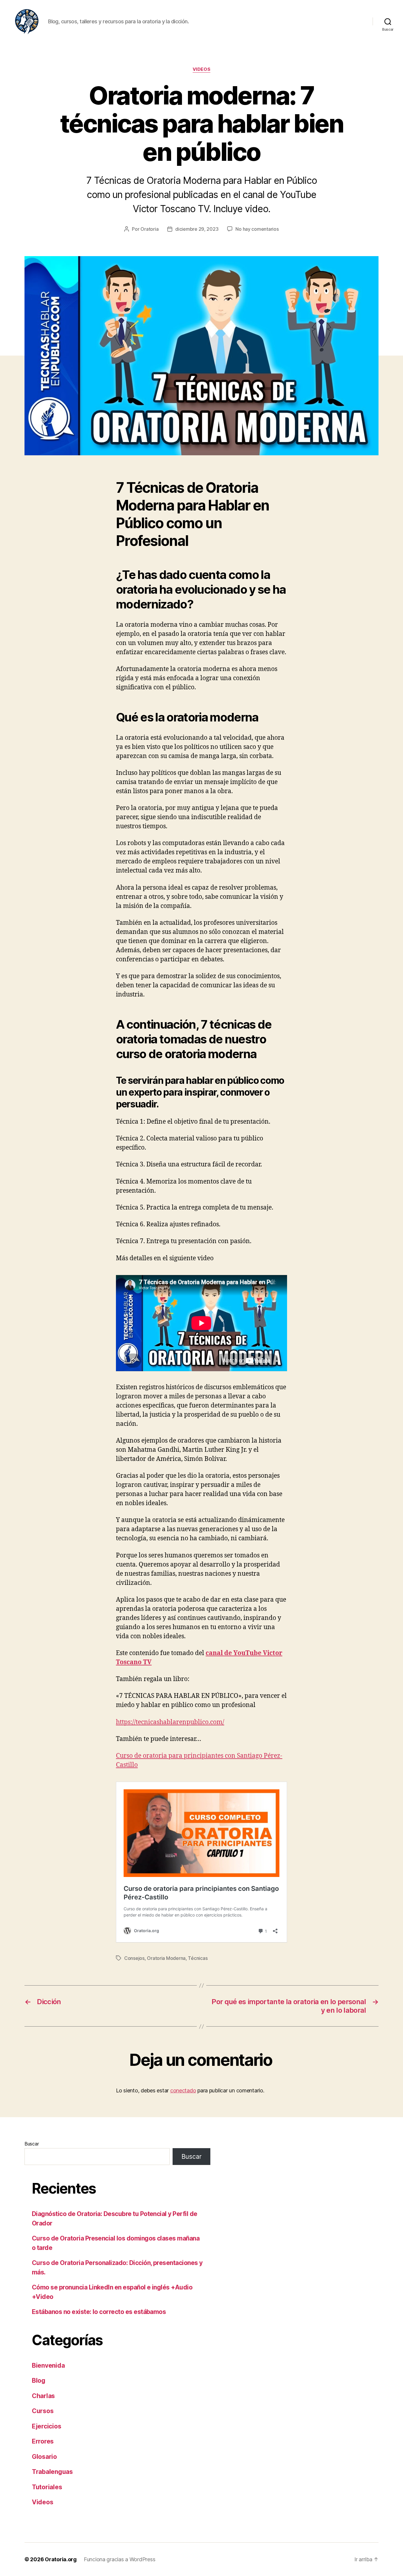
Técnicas (198, 1958)
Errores (43, 2441)
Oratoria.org (61, 2559)
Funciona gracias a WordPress (119, 2559)
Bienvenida (48, 2365)
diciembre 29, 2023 (197, 229)
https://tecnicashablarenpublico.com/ (170, 1722)
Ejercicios (46, 2426)
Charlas (43, 2396)
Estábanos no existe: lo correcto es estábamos (99, 2312)
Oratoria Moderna (166, 1958)
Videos (201, 69)
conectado (183, 2090)
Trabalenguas (52, 2472)
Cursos (43, 2411)
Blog (39, 2381)
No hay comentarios (257, 229)
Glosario (44, 2457)
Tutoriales (47, 2487)
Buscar (32, 2144)
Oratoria (149, 229)
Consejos (134, 1958)
